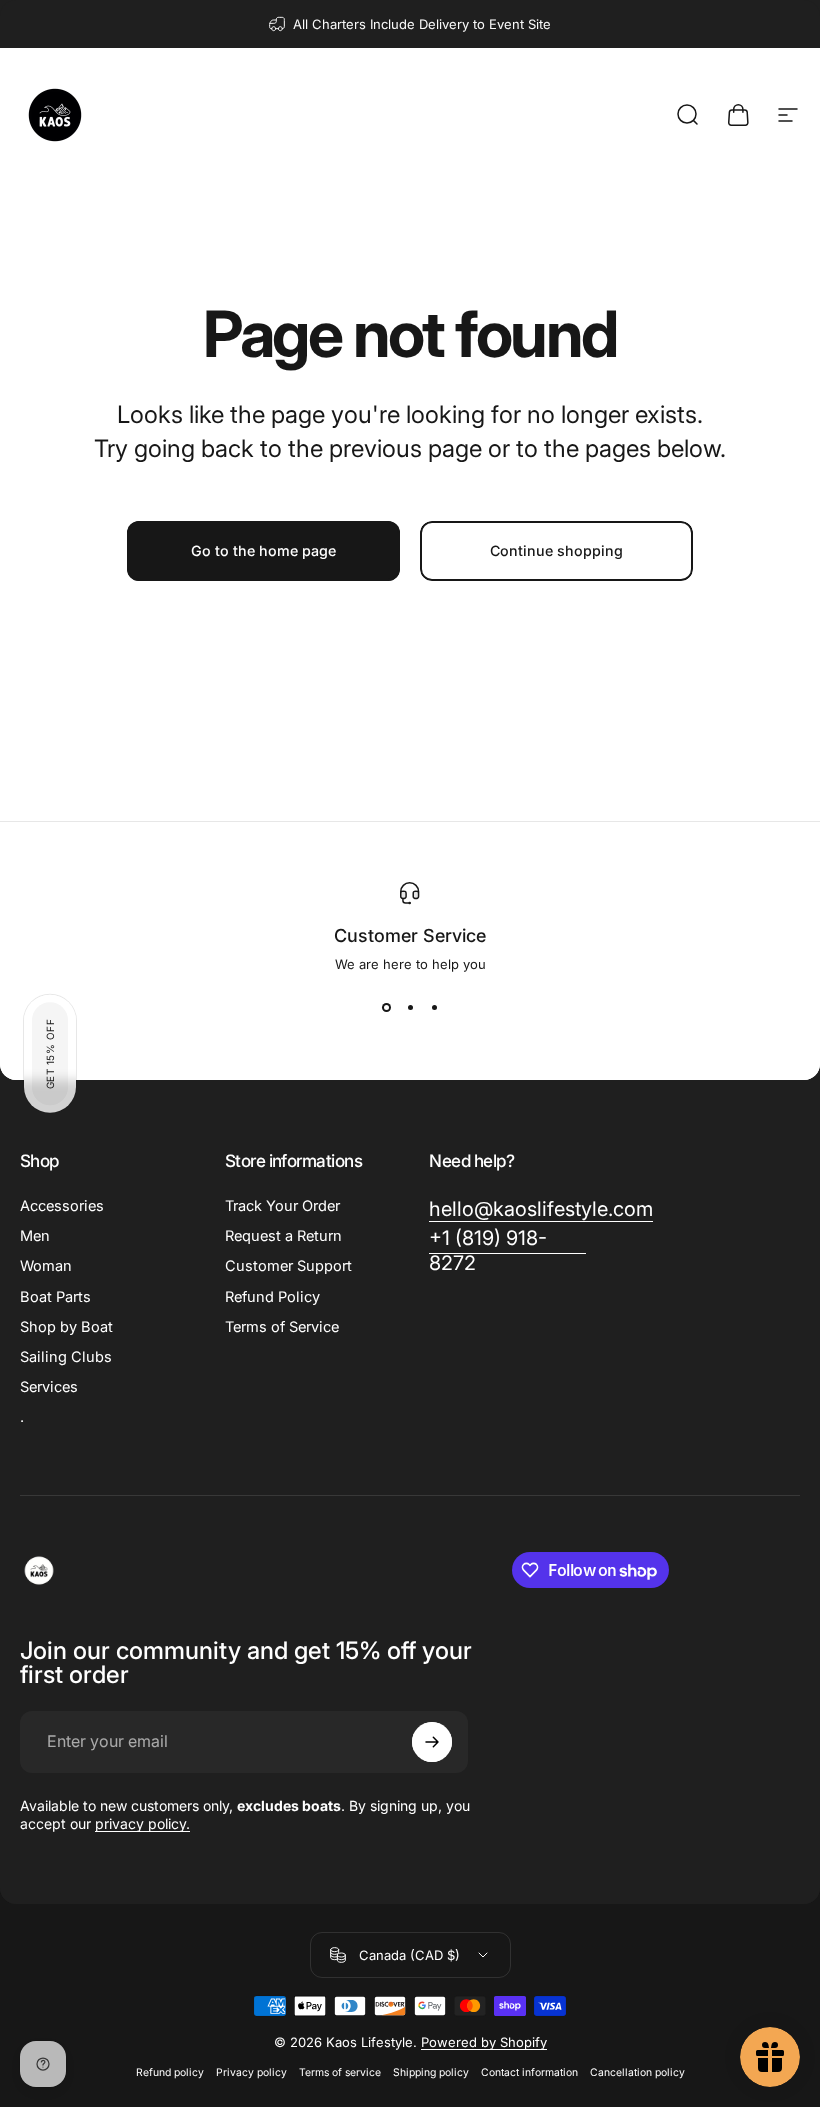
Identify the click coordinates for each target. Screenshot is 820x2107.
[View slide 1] (386, 1008)
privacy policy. (142, 1823)
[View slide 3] (434, 1008)
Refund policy (170, 2072)
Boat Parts (55, 1297)
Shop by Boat (66, 1327)
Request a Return (283, 1236)
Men (35, 1236)
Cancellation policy (637, 2072)
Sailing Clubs (66, 1357)
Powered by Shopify (484, 2042)
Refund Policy (272, 1297)
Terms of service (340, 2072)
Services (49, 1387)
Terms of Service (282, 1327)
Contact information (529, 2072)
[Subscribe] (432, 1742)
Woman (46, 1266)
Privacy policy (251, 2072)
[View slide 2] (410, 1008)
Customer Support (288, 1266)
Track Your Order (282, 1206)
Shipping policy (431, 2072)
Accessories (62, 1206)
